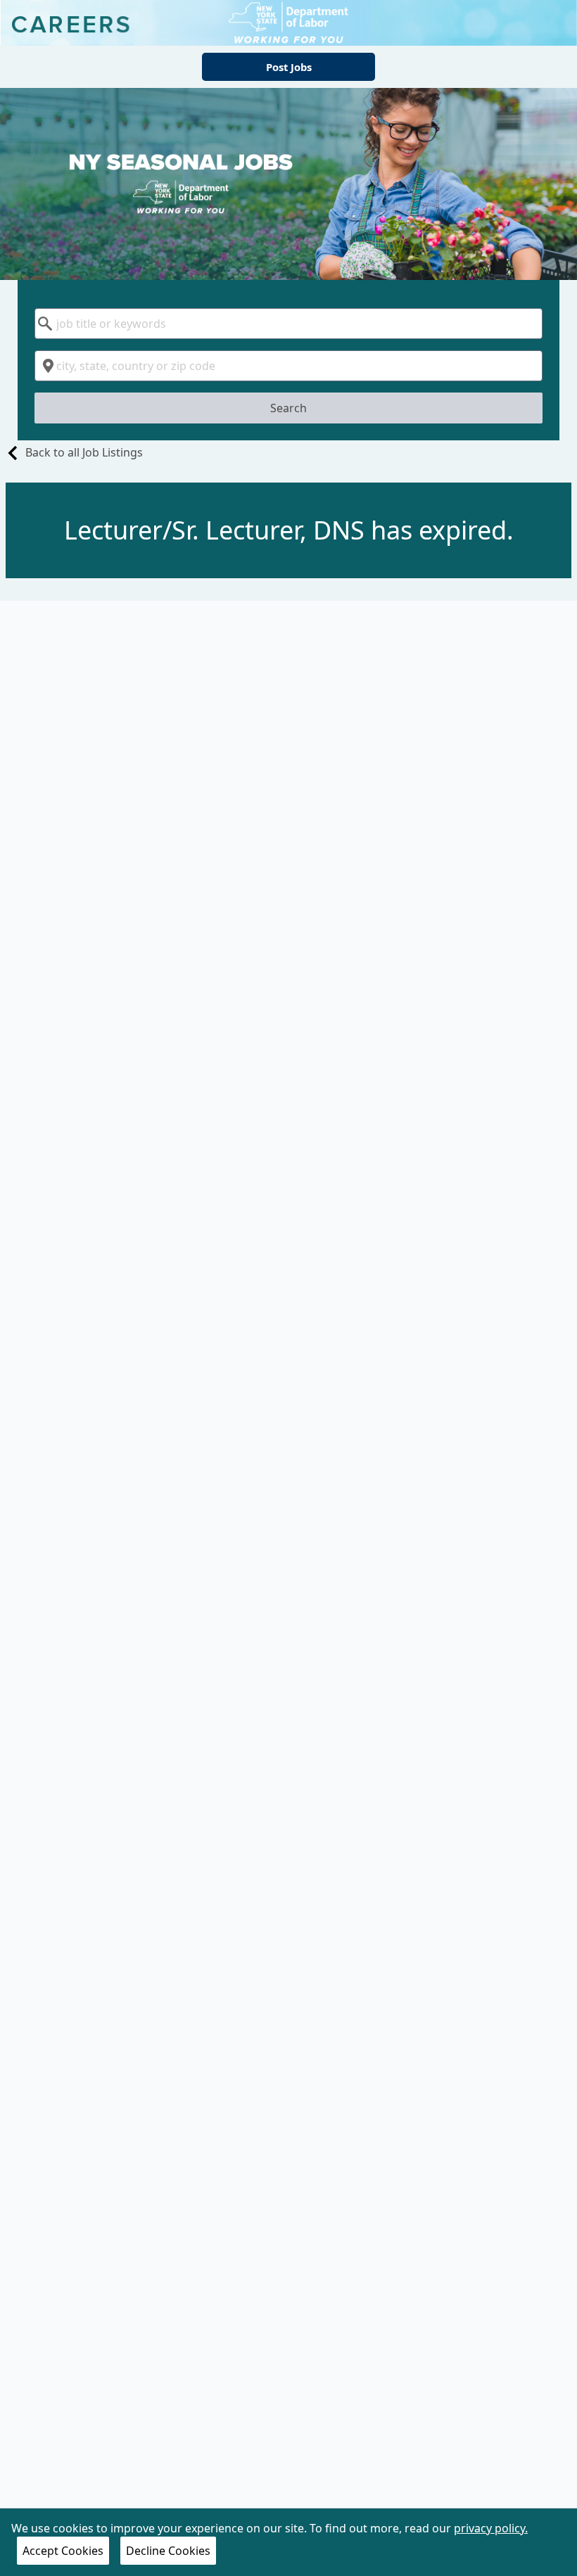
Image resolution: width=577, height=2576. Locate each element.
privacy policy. (491, 2528)
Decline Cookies (168, 2551)
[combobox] (289, 324)
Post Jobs (289, 67)
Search (288, 408)
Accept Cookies (63, 2551)
